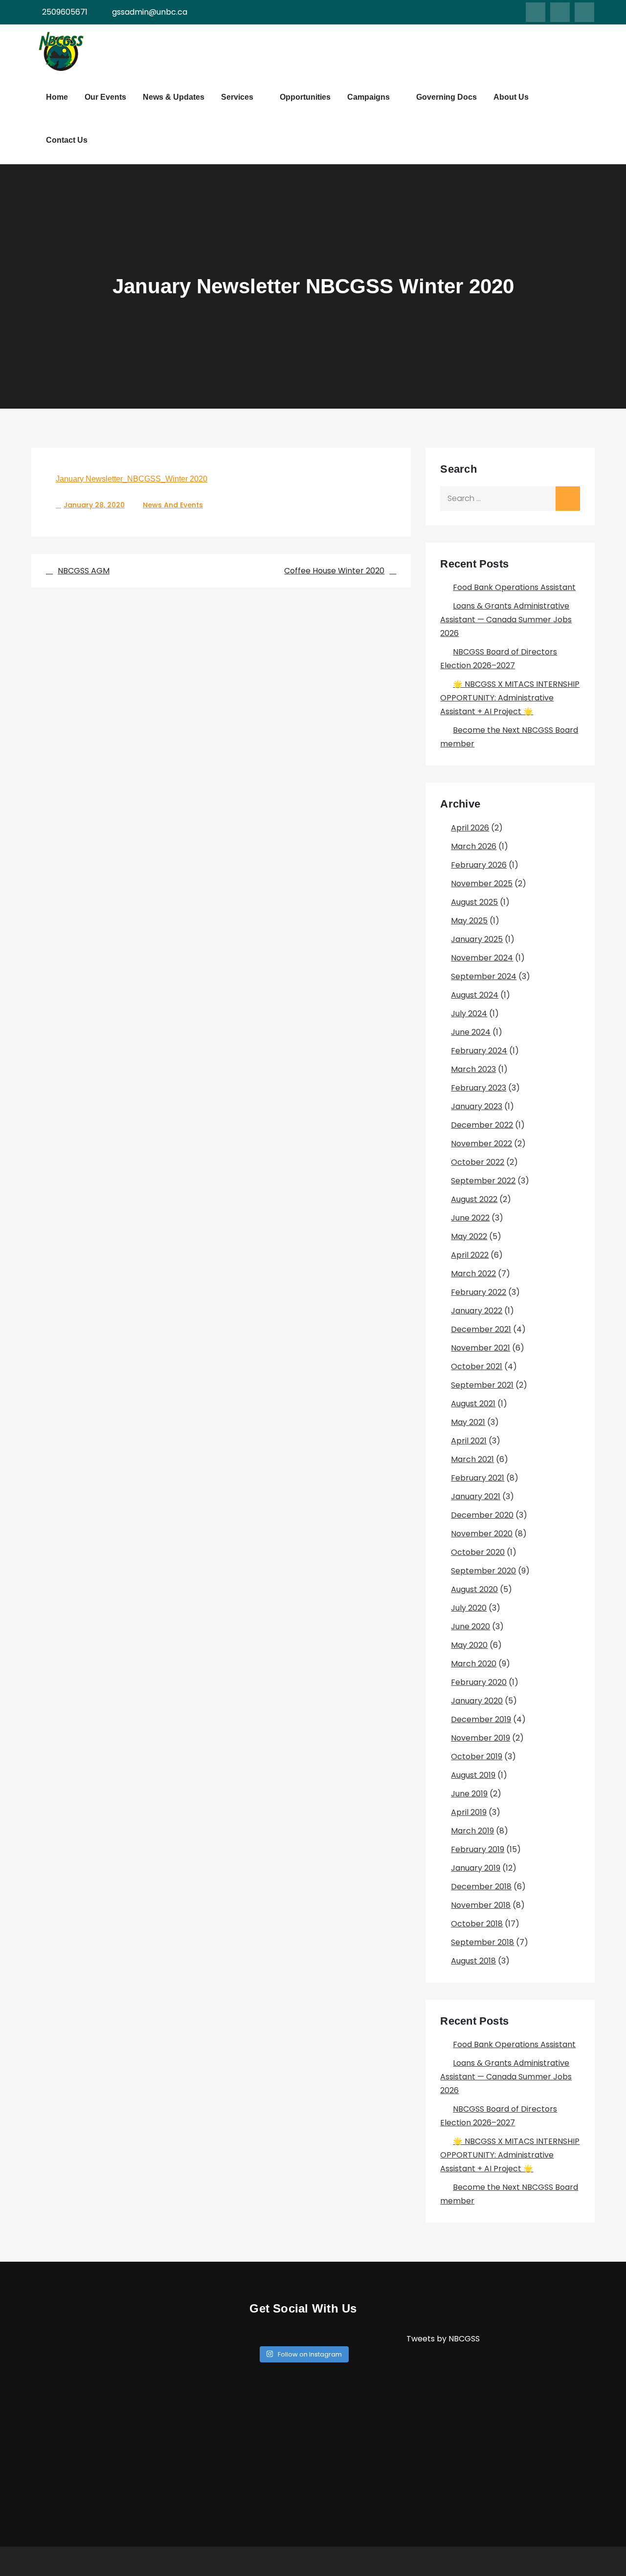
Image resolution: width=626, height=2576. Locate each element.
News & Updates (174, 97)
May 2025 (469, 921)
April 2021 (469, 1441)
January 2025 (477, 939)
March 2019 (472, 1831)
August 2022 (474, 1199)
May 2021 (468, 1422)
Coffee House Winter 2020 (334, 571)
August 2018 (473, 1961)
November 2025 (482, 884)
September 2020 (483, 1571)
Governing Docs (447, 97)
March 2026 (474, 846)
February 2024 (479, 1051)
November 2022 (481, 1144)
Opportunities (305, 97)
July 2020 (469, 1608)
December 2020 (482, 1515)
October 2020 (478, 1552)
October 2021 (477, 1366)
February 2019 (478, 1849)
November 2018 (481, 1905)
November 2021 (481, 1348)
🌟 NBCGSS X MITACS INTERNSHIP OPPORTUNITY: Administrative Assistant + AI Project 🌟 (510, 698)
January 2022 (477, 1311)
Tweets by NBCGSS (443, 2339)
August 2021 (473, 1404)
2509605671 (65, 12)
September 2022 (483, 1181)
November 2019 (481, 1738)
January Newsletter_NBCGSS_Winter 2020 (132, 479)
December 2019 (481, 1719)
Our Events (105, 97)
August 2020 (474, 1589)
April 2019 (469, 1812)
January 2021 (476, 1496)
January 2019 (476, 1868)
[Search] (568, 499)
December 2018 (481, 1887)
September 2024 (484, 976)
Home (57, 97)
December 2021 (481, 1329)
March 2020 (474, 1664)
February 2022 (479, 1292)
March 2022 (473, 1274)
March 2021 (472, 1459)
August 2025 (474, 902)
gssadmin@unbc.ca (150, 12)
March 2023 (473, 1069)
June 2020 (470, 1626)
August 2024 (475, 995)
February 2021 (478, 1478)
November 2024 (482, 958)
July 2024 (469, 1014)
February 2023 (479, 1088)
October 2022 (478, 1162)
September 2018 (482, 1942)
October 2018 (477, 1924)
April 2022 (470, 1255)
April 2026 (470, 828)
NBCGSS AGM (84, 571)
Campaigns (369, 97)
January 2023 (477, 1106)
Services (237, 97)
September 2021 (482, 1385)
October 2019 (477, 1757)
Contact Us (67, 140)
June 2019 (469, 1794)
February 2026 (479, 865)
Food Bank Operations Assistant (514, 587)
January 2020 (477, 1701)
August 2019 (473, 1775)
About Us (511, 97)
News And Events (173, 505)
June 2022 (470, 1218)
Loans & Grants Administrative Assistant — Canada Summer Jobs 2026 (506, 620)
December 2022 (482, 1125)
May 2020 (469, 1645)
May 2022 (469, 1236)
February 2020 (479, 1682)
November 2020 (482, 1534)
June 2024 (471, 1032)
